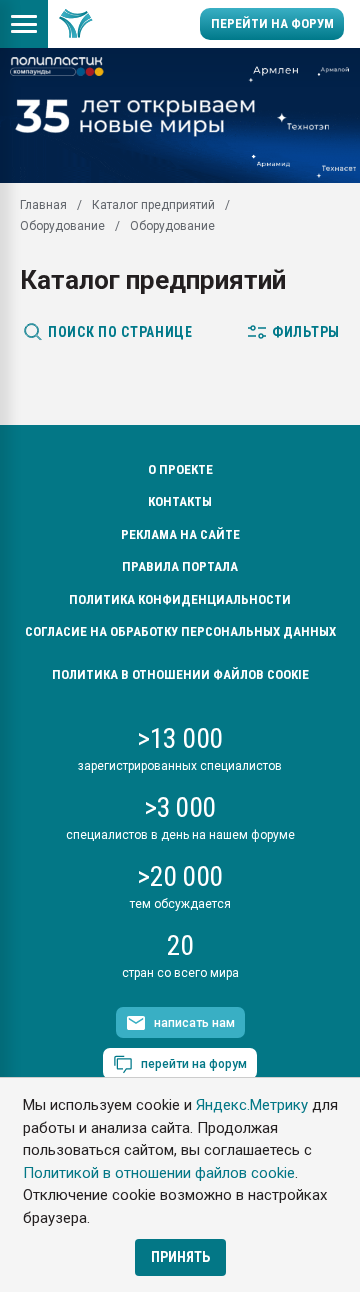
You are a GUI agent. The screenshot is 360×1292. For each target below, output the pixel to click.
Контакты (180, 501)
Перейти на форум (272, 23)
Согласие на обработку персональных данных (180, 631)
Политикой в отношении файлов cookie (159, 1173)
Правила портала (180, 566)
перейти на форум (194, 1064)
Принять (180, 1257)
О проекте (180, 469)
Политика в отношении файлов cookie (180, 674)
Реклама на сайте (180, 534)
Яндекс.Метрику (252, 1105)
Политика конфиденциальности (180, 599)
